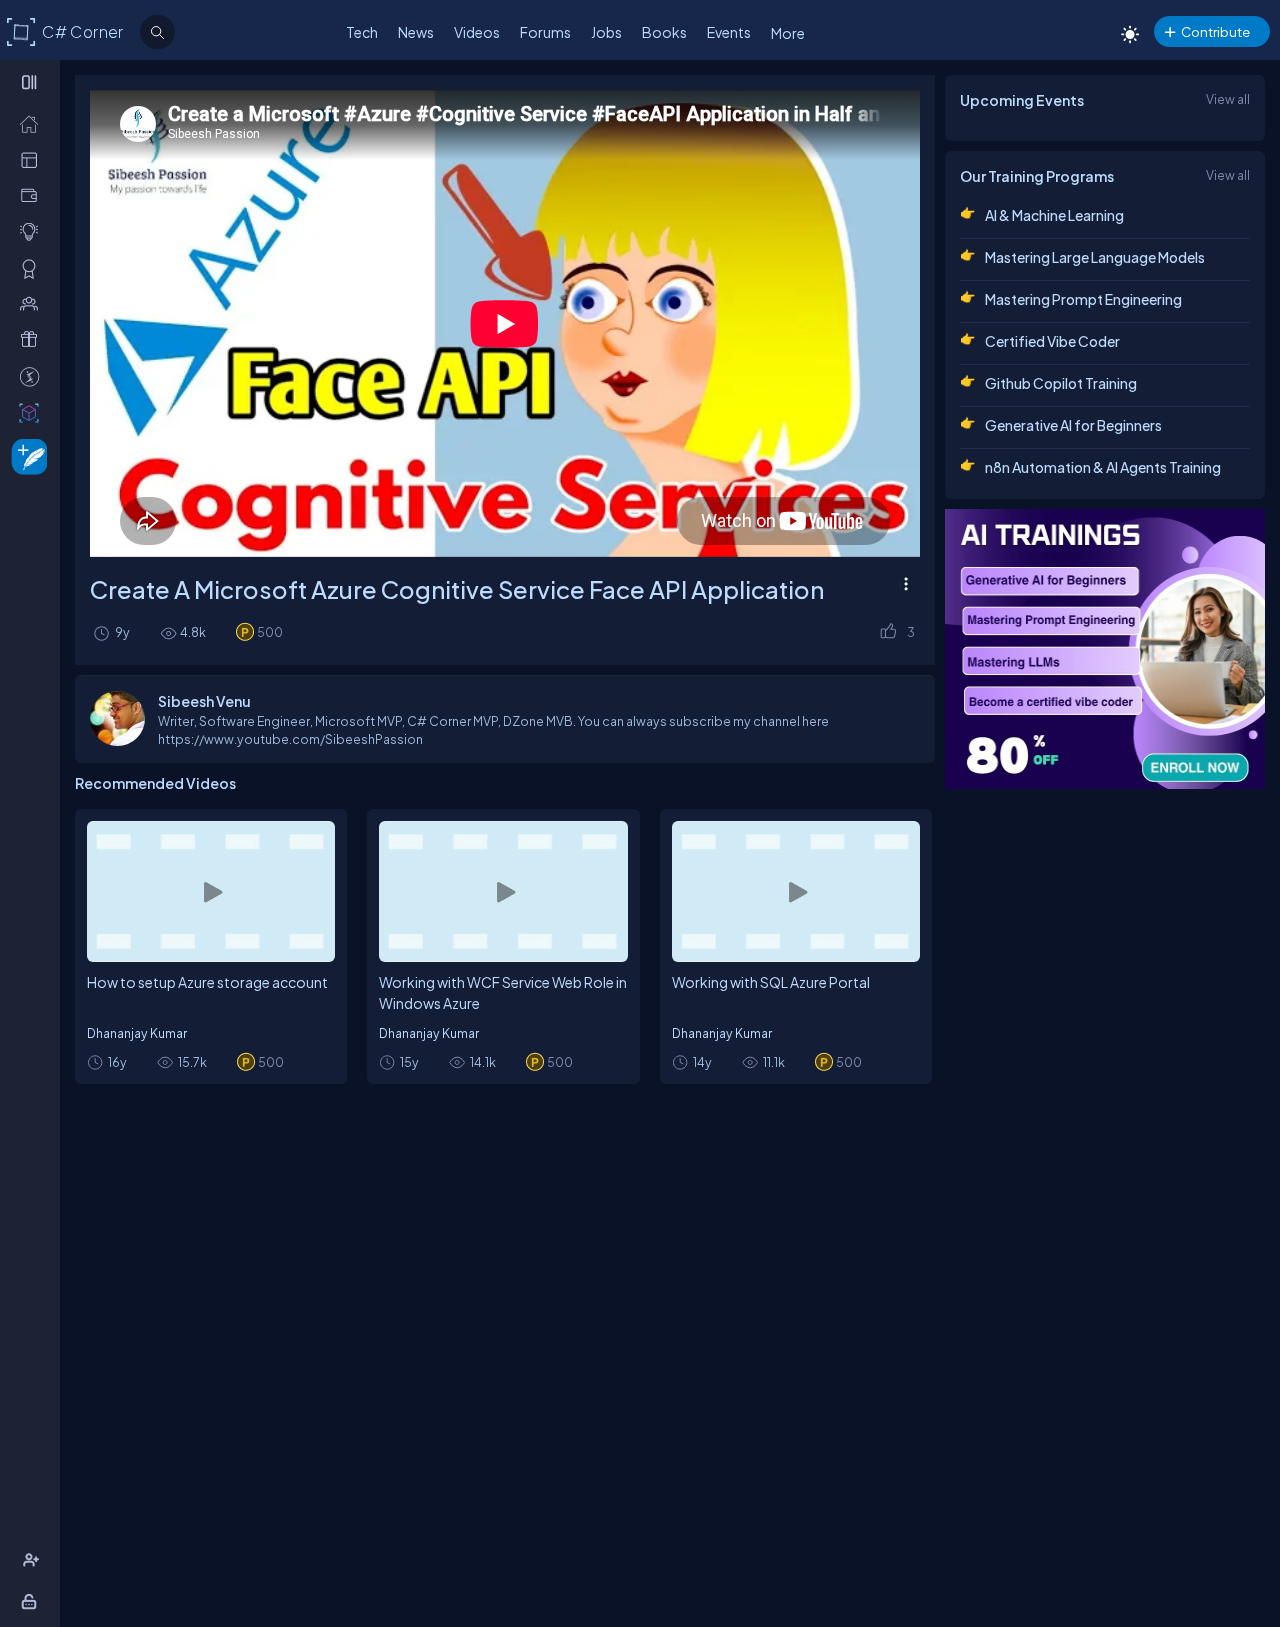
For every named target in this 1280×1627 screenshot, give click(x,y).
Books (664, 32)
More (788, 33)
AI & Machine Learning (1054, 215)
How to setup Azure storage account (207, 982)
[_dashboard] (33, 159)
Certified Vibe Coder (1052, 341)
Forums (545, 32)
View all (1228, 99)
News (416, 32)
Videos (477, 32)
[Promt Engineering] (1105, 649)
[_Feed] (33, 123)
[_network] (33, 303)
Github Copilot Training (1061, 383)
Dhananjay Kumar (137, 1033)
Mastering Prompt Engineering (1083, 299)
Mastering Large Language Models (1095, 257)
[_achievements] (33, 268)
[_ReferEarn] (33, 339)
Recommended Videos (155, 783)
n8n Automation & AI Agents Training (1103, 467)
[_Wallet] (33, 195)
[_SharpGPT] (33, 412)
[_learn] (33, 231)
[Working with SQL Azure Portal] (796, 891)
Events (729, 32)
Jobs (606, 32)
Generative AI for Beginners (1073, 425)
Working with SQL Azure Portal (771, 982)
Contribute (1215, 31)
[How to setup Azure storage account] (211, 891)
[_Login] (32, 1601)
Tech (362, 32)
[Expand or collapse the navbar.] (31, 82)
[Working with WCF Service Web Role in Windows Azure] (503, 891)
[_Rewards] (33, 376)
